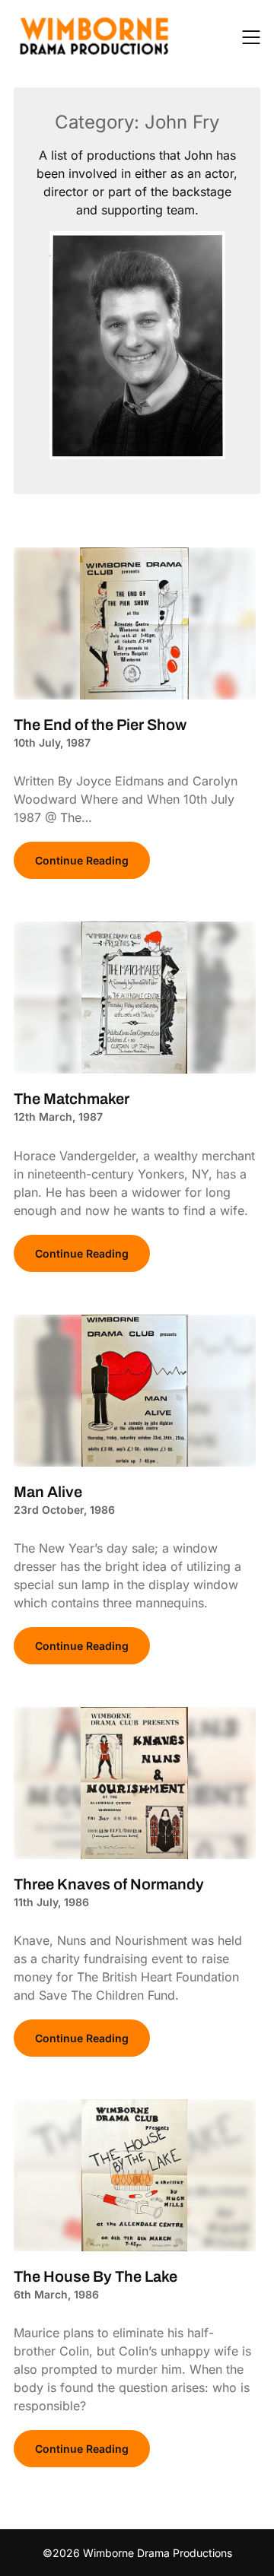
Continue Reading (82, 860)
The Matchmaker (72, 1099)
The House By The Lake (96, 2276)
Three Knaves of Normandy (109, 1884)
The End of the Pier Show (100, 725)
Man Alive (48, 1492)
